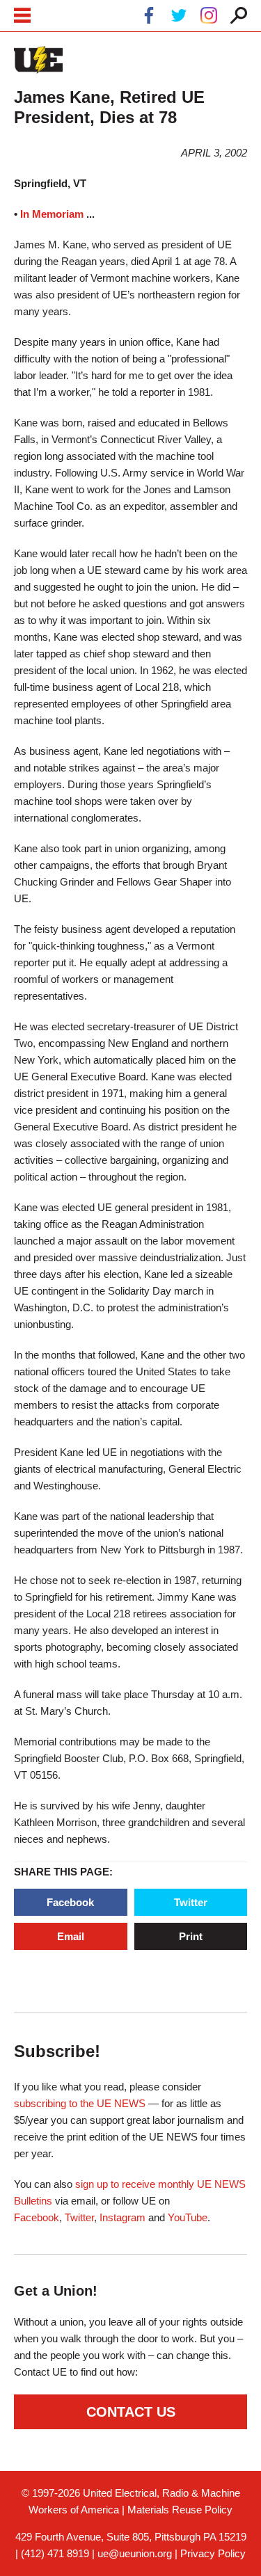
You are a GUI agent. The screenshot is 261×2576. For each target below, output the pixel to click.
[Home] (38, 60)
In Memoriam (52, 214)
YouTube (188, 2217)
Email (71, 1936)
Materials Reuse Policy (180, 2510)
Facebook (70, 1902)
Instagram (122, 2217)
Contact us (131, 2412)
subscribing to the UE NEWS (80, 2103)
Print (191, 1936)
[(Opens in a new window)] (149, 18)
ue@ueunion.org (135, 2553)
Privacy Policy (213, 2553)
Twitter (191, 1902)
